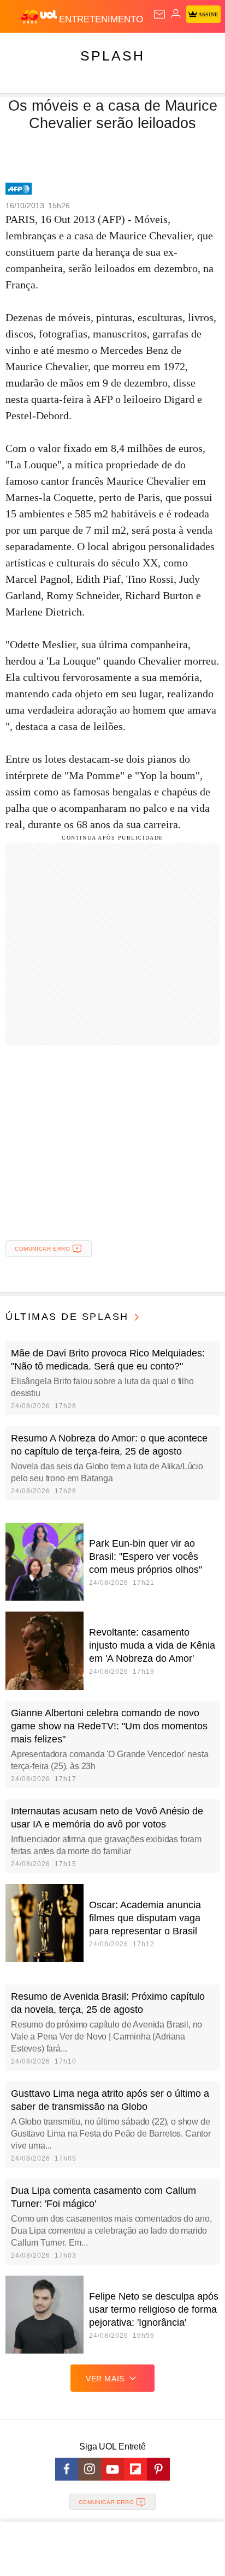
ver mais (105, 2379)
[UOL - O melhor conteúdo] (40, 17)
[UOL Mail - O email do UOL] (159, 14)
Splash (112, 56)
